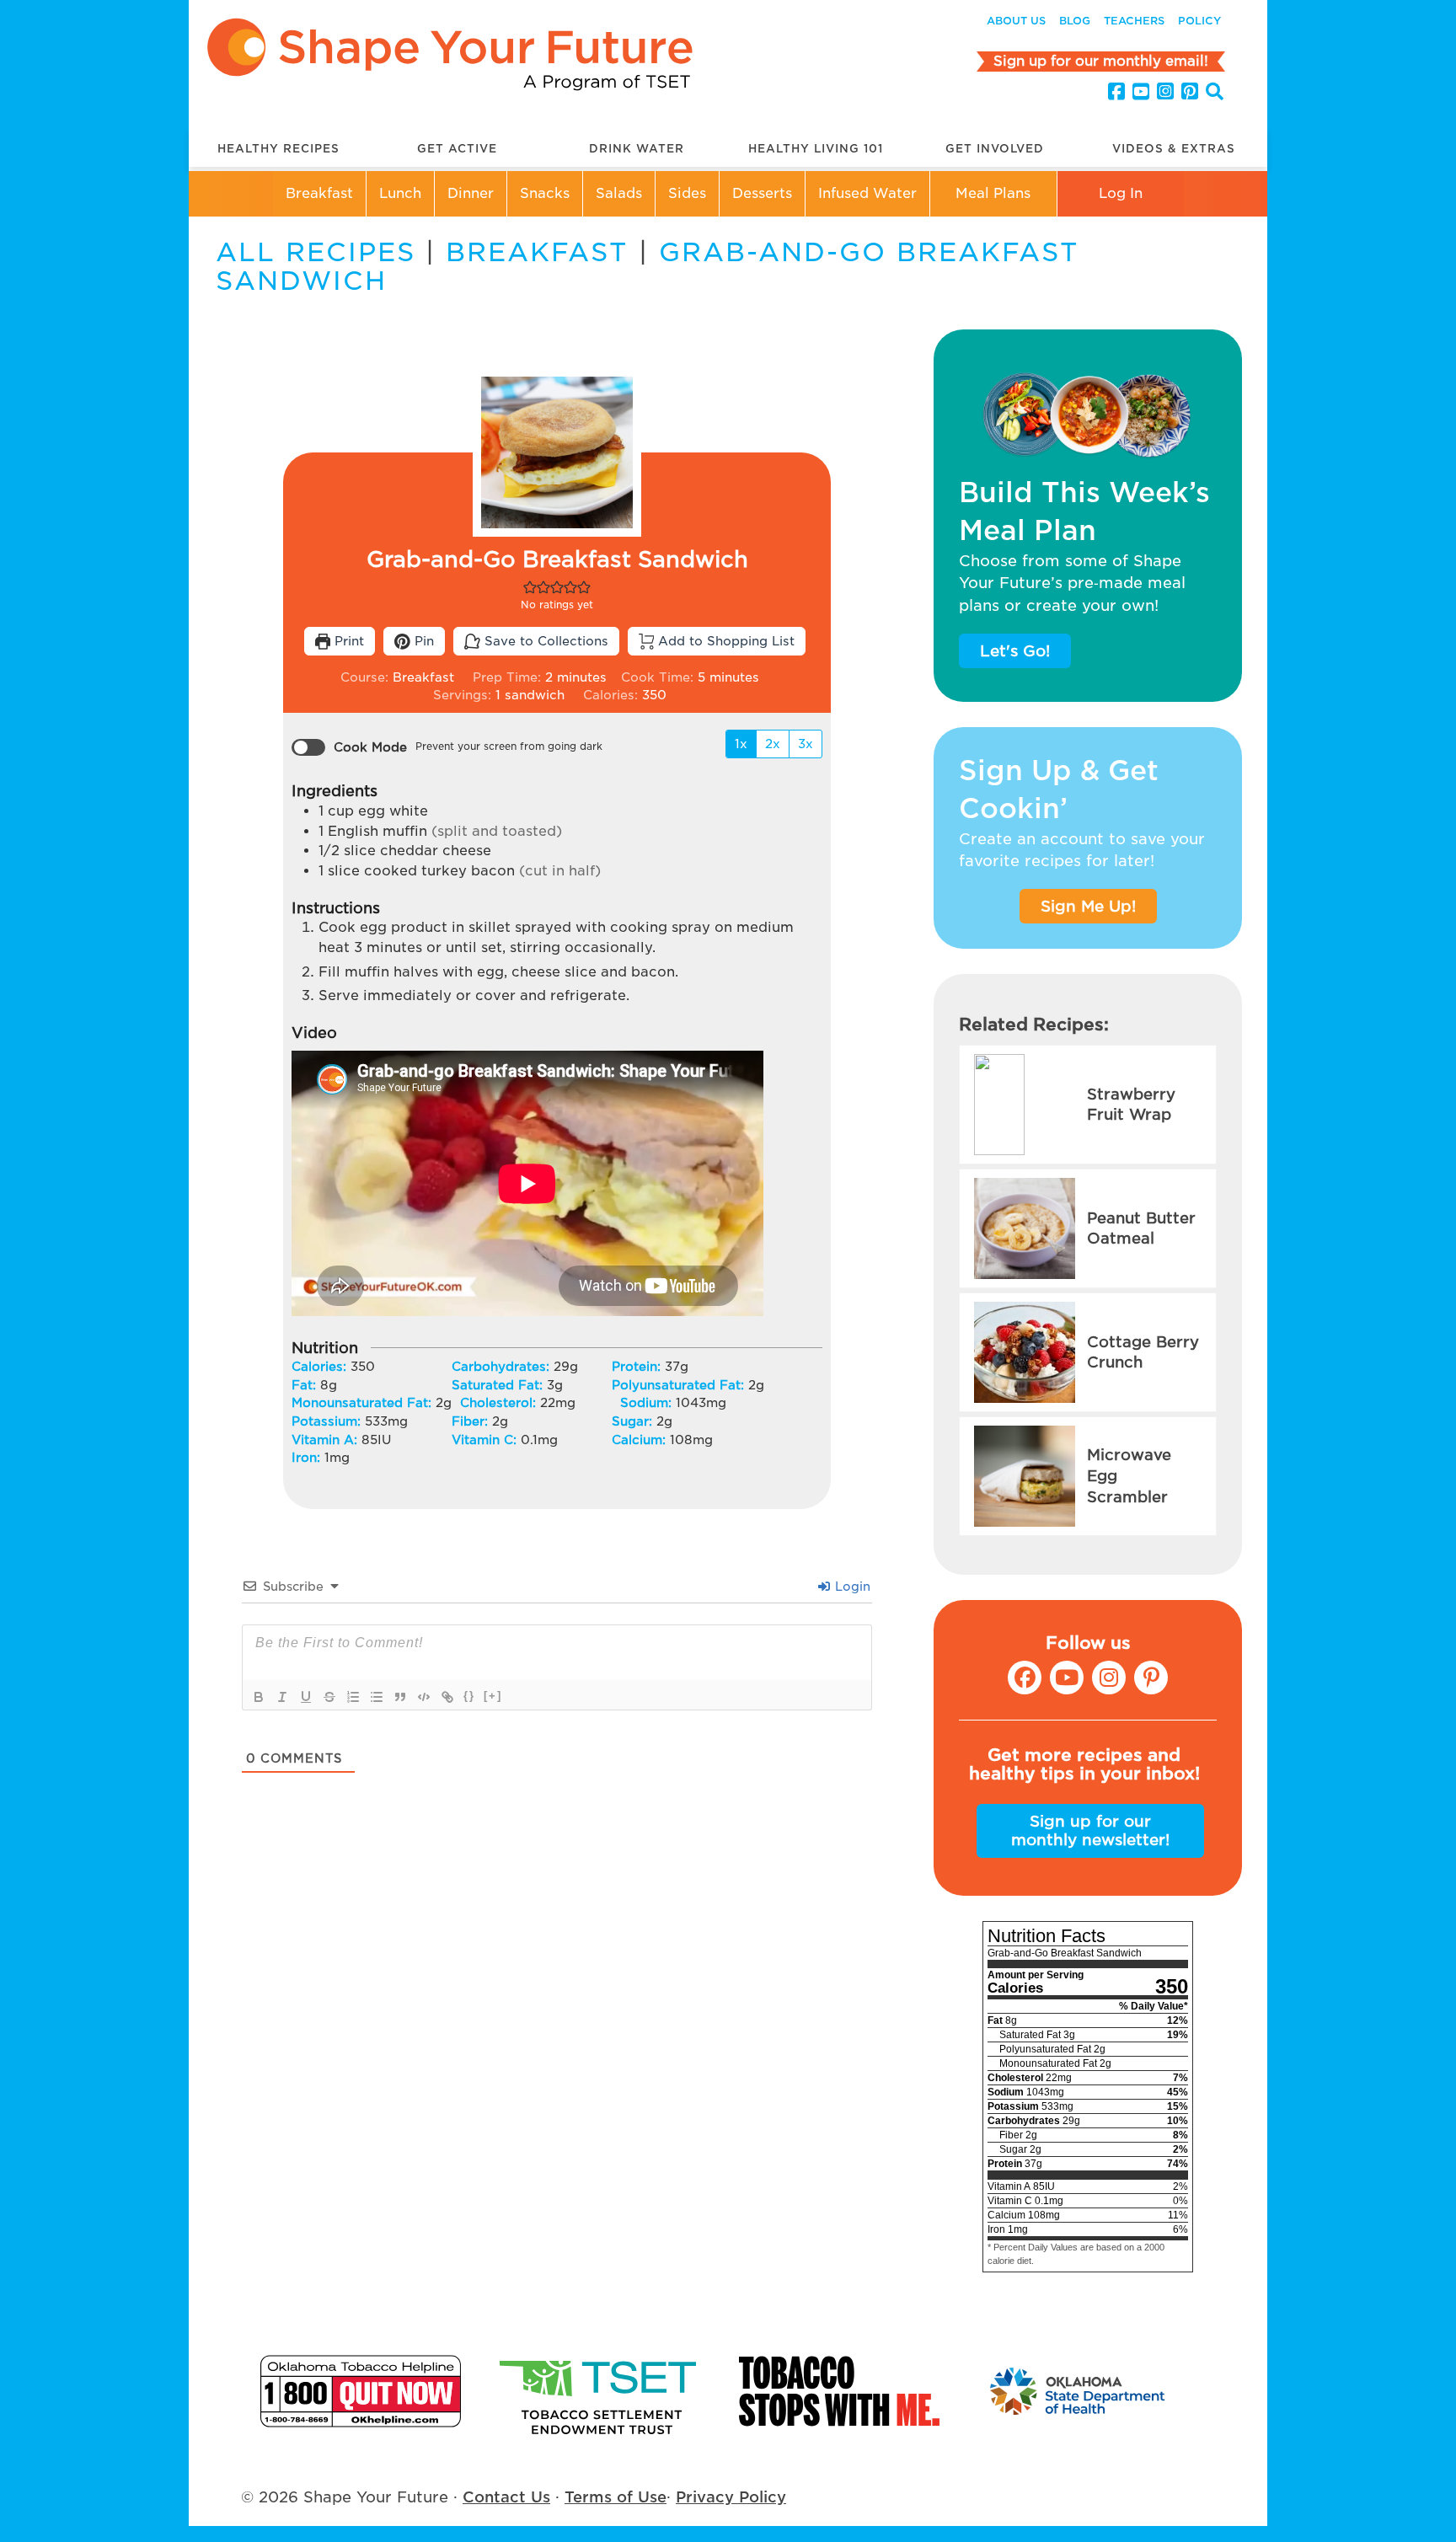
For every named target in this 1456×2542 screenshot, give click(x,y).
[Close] (1146, 1227)
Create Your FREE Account (728, 1290)
